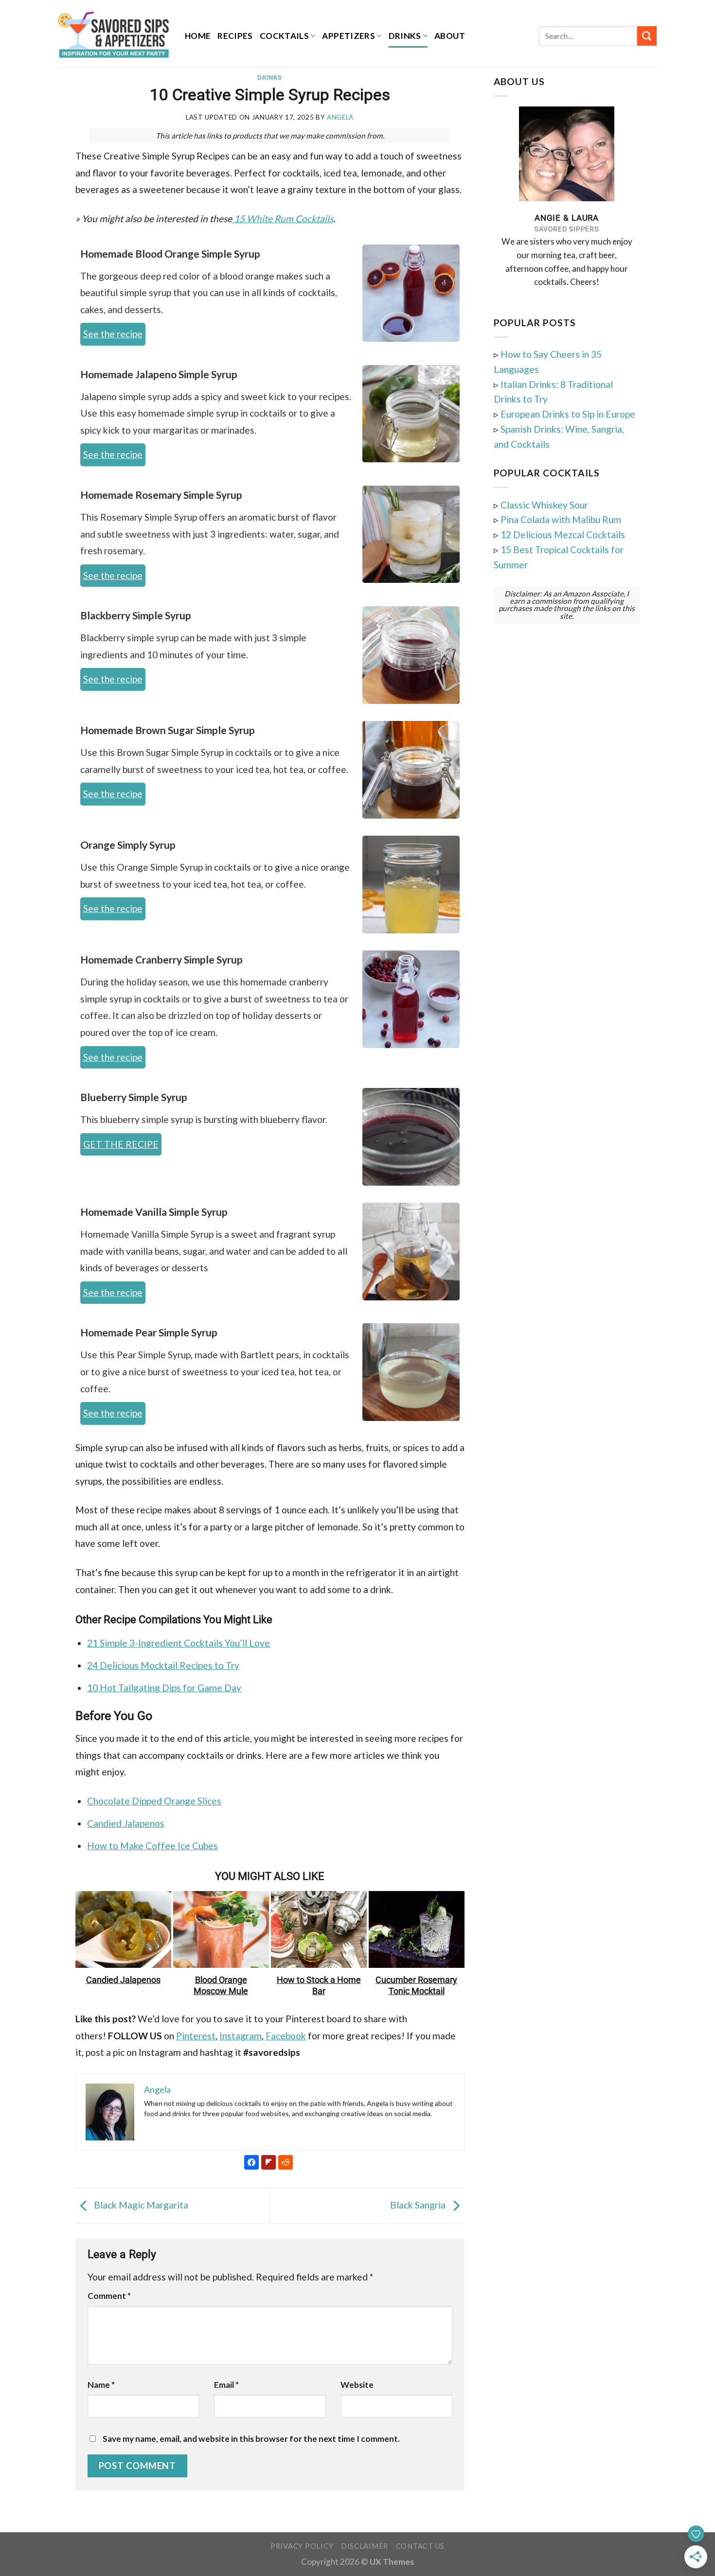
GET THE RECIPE (121, 1144)
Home (198, 36)
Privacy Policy (302, 2546)
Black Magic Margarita (140, 2205)
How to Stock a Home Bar (319, 1986)
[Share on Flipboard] (36, 177)
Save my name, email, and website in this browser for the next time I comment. (251, 2439)
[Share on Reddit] (36, 196)
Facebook (286, 2036)
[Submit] (647, 36)
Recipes (235, 36)
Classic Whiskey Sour (544, 505)
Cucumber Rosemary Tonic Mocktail (416, 1986)
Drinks (405, 36)
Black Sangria (419, 2205)
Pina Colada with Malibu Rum (561, 519)
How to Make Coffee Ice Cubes (152, 1846)
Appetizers (348, 36)
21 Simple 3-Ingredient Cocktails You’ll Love (179, 1643)
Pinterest (196, 2036)
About (450, 36)
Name (101, 2385)
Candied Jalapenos (126, 1823)
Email (226, 2385)
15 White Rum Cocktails (283, 219)
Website (357, 2385)
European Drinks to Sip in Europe (568, 414)
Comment (109, 2296)
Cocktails (284, 36)
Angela (340, 117)
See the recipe (113, 334)
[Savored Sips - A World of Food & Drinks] (114, 34)
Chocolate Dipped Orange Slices (154, 1801)
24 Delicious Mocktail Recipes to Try (163, 1665)
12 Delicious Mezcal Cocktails (563, 534)
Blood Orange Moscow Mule (221, 1986)
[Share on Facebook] (36, 158)
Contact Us (420, 2546)
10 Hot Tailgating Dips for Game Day (164, 1688)
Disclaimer (365, 2546)
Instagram (241, 2036)
